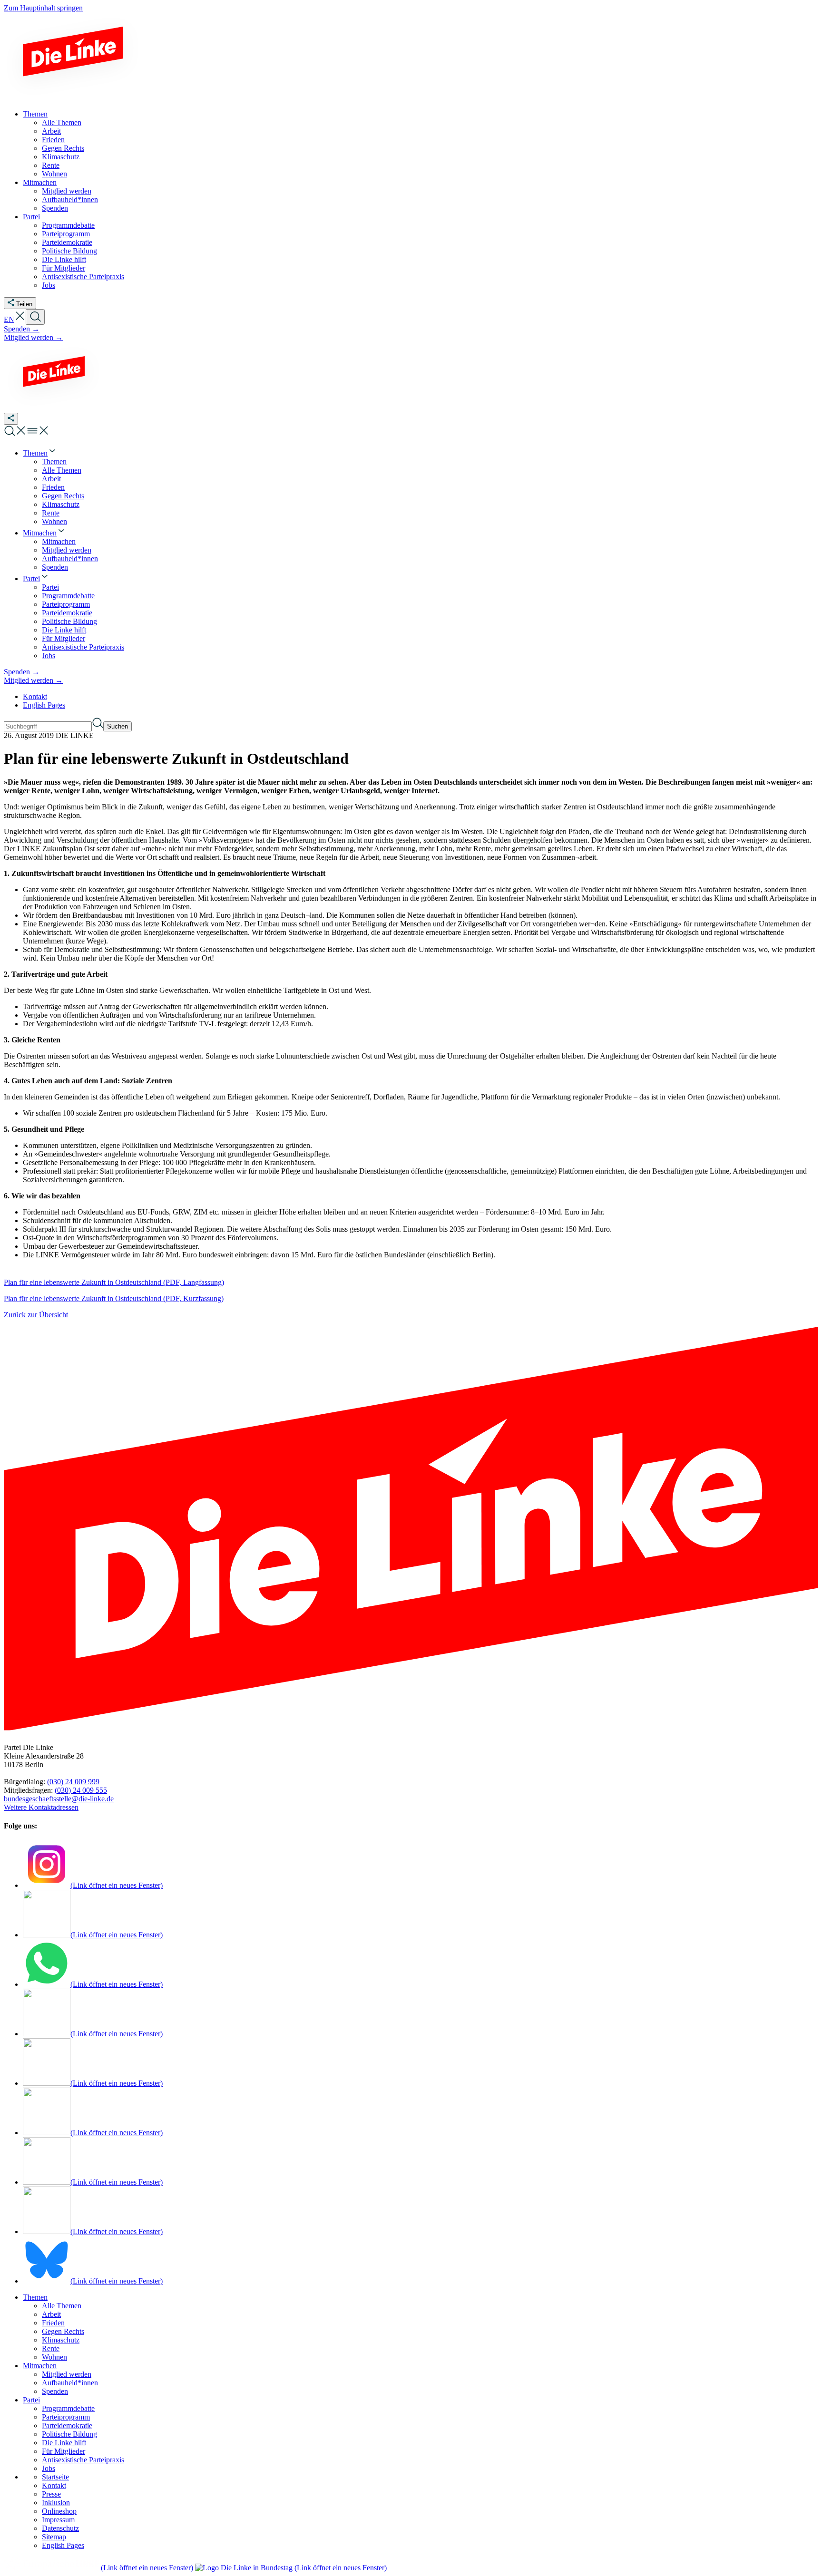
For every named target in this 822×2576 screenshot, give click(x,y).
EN (9, 319)
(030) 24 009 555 (81, 1790)
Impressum (58, 2520)
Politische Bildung (69, 2434)
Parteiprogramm (66, 2417)
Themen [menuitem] (35, 114)
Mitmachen (40, 2366)
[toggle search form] (35, 317)
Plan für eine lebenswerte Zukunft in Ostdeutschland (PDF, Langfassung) (114, 1282)
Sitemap (54, 2537)
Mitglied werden (67, 2374)
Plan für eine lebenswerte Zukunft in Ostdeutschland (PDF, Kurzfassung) (114, 1298)
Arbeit (51, 2314)
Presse (51, 2494)
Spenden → (22, 329)
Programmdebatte (68, 2408)
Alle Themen (62, 2306)
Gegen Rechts (63, 2331)
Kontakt (35, 696)
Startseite (55, 2477)
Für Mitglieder (64, 2451)
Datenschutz (60, 2528)
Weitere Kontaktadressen (41, 1807)
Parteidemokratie (67, 2425)
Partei (31, 2400)
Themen (35, 2297)
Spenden (55, 2391)
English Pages (44, 705)
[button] (20, 319)
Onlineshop (59, 2511)
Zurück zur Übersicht (36, 1315)
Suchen (117, 726)
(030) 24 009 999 (73, 1782)
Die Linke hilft (64, 2443)
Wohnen (54, 2357)
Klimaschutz (61, 2340)
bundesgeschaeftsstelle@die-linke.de (59, 1799)
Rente (51, 2348)
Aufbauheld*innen (70, 2383)
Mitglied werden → (33, 337)
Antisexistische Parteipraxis (83, 2460)
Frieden (53, 2323)
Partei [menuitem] (31, 217)
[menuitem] (40, 453)
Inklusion (56, 2503)
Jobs (49, 2468)
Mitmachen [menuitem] (40, 182)
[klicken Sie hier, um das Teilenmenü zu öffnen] (11, 419)
